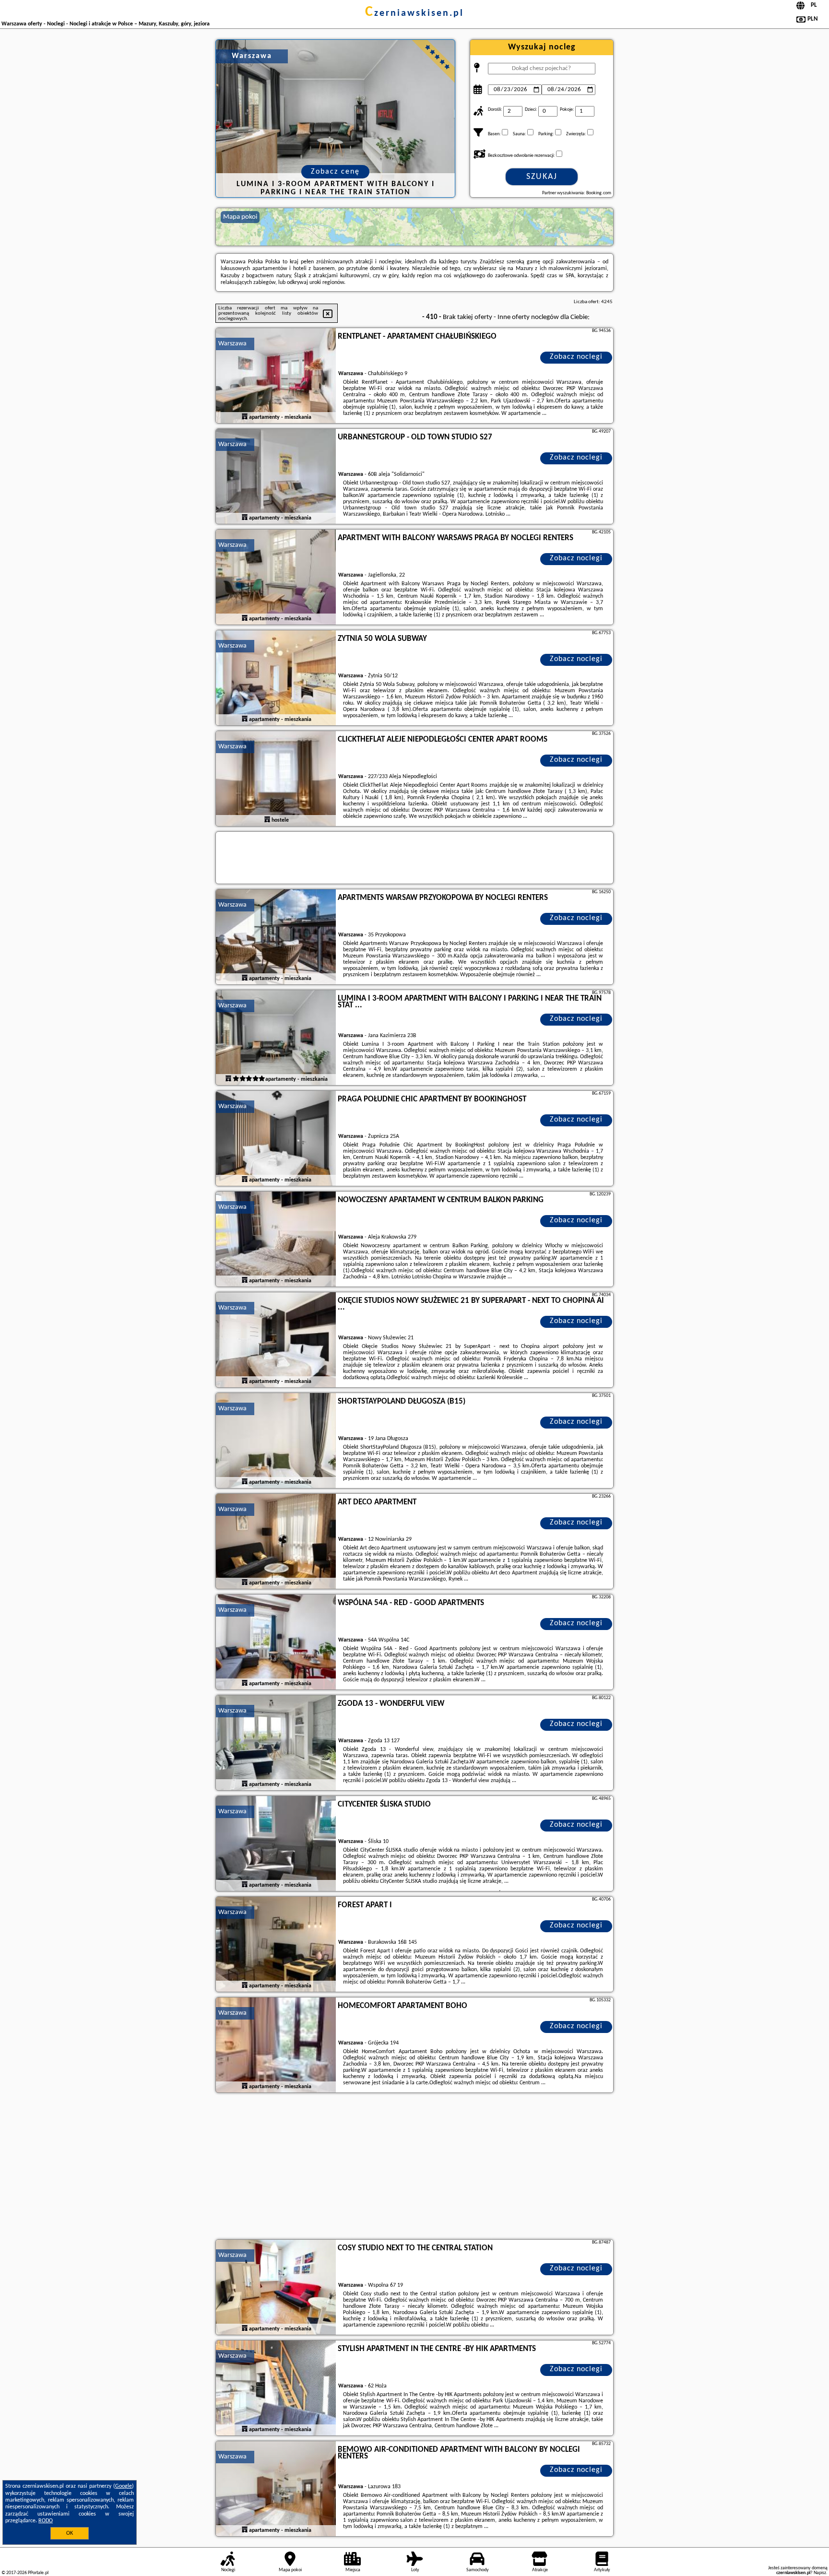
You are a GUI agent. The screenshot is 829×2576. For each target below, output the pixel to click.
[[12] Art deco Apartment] (276, 1542)
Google (124, 2486)
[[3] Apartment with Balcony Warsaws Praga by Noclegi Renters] (276, 578)
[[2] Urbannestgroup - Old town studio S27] (276, 477)
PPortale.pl (38, 2573)
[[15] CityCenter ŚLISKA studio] (276, 1844)
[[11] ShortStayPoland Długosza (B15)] (276, 1441)
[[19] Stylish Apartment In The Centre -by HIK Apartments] (276, 2388)
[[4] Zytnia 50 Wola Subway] (276, 678)
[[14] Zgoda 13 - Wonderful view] (276, 1743)
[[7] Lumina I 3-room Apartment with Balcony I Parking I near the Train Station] (276, 1038)
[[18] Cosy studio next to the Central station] (276, 2288)
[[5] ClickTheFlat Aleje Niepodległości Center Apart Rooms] (276, 779)
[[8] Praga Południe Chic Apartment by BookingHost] (276, 1139)
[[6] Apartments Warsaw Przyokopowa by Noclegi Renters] (276, 937)
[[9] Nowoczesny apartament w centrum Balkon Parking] (276, 1240)
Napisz (820, 2573)
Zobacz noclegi (576, 357)
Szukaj (542, 177)
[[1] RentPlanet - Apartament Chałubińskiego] (276, 376)
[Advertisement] (414, 2167)
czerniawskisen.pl (414, 13)
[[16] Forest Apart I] (276, 1945)
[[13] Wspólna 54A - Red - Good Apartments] (276, 1642)
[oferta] (245, 417)
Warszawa (232, 344)
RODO (46, 2521)
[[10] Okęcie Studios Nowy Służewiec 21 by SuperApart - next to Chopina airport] (276, 1340)
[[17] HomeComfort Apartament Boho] (276, 2045)
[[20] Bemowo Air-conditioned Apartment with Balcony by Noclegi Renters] (276, 2489)
